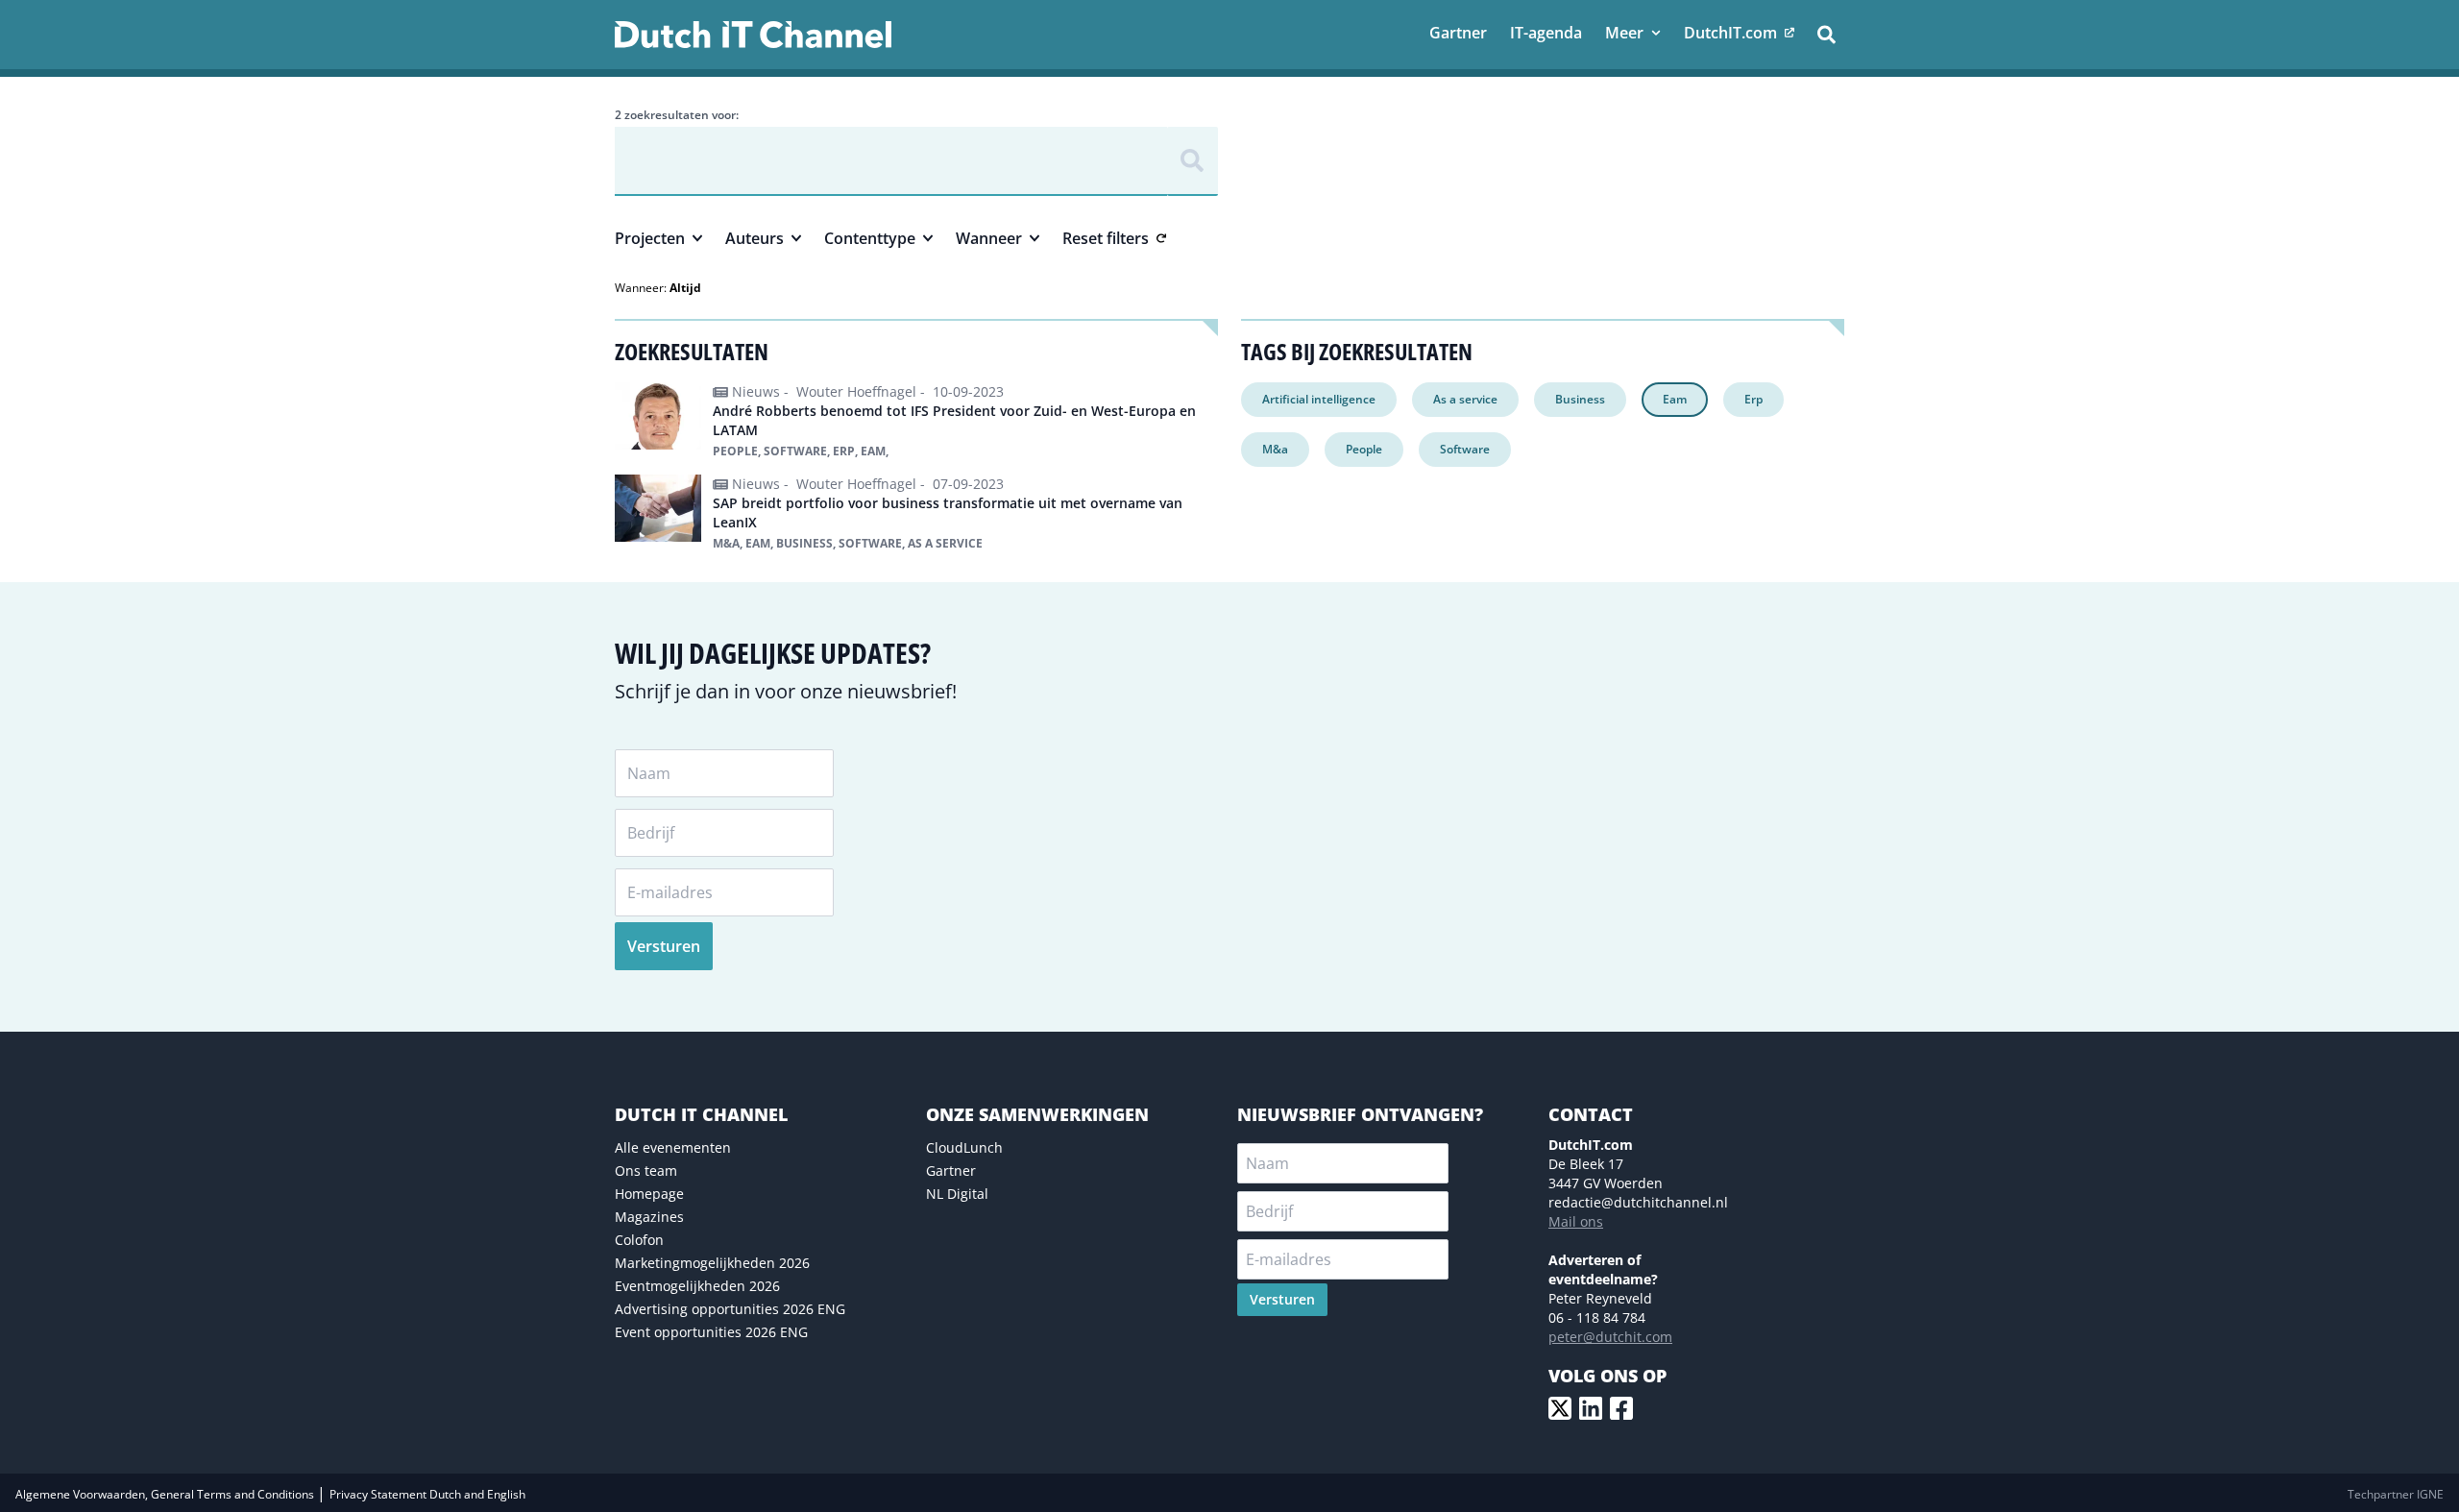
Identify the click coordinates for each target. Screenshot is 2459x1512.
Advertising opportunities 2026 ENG (730, 1309)
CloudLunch (964, 1147)
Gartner (951, 1171)
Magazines (649, 1217)
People (1364, 449)
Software (1465, 449)
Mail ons (1576, 1221)
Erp (1753, 399)
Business (1580, 399)
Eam (1675, 399)
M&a (1275, 449)
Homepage (649, 1194)
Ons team (646, 1171)
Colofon (639, 1240)
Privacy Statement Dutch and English (427, 1494)
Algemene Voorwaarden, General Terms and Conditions (166, 1494)
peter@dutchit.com (1610, 1337)
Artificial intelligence (1319, 399)
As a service (1465, 399)
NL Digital (957, 1194)
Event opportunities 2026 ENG (711, 1332)
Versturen (664, 946)
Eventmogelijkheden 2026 (697, 1286)
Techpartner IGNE (2396, 1494)
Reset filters (1106, 238)
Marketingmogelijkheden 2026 (712, 1263)
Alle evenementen (673, 1147)
